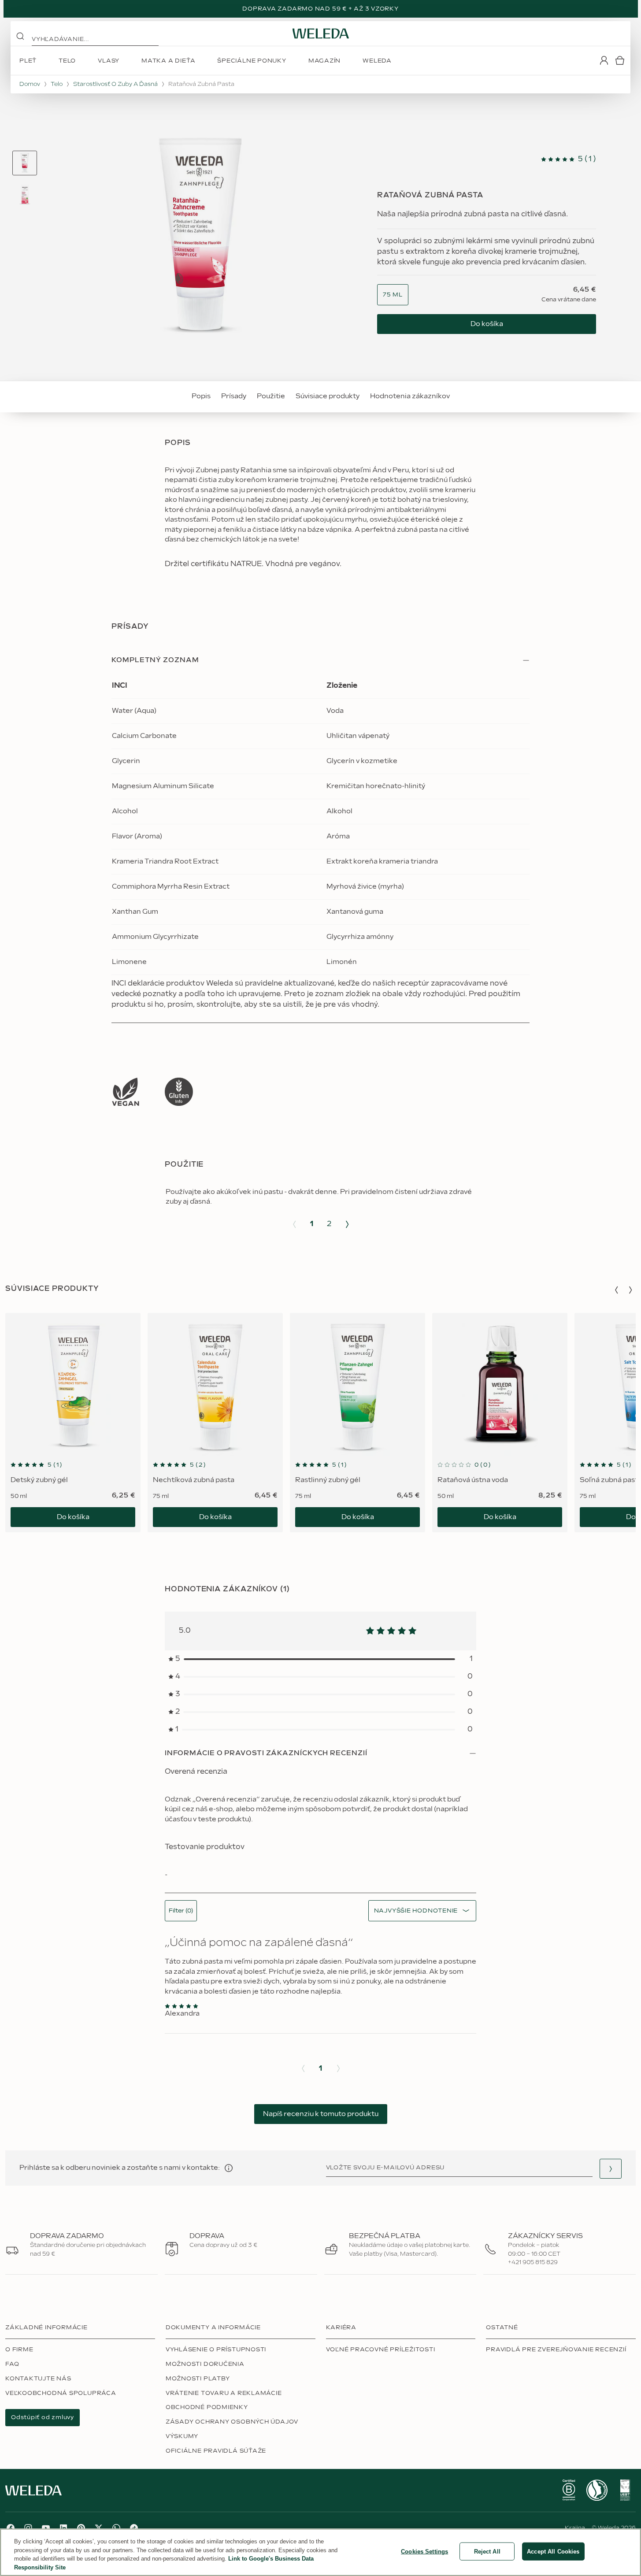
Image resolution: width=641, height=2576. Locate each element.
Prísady (234, 396)
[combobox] (393, 295)
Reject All (487, 2552)
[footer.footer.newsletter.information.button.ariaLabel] (229, 2168)
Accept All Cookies (553, 2552)
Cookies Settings (424, 2552)
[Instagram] (28, 2528)
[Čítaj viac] (126, 1092)
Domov (30, 84)
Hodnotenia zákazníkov (410, 396)
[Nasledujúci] (347, 1224)
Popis (201, 396)
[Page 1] (25, 163)
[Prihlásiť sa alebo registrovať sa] (604, 60)
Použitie (271, 396)
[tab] (25, 163)
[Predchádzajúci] (294, 1224)
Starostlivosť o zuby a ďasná (115, 84)
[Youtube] (46, 2528)
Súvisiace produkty (328, 396)
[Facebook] (11, 2528)
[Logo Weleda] (321, 33)
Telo (57, 84)
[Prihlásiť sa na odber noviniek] (611, 2169)
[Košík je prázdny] (620, 60)
